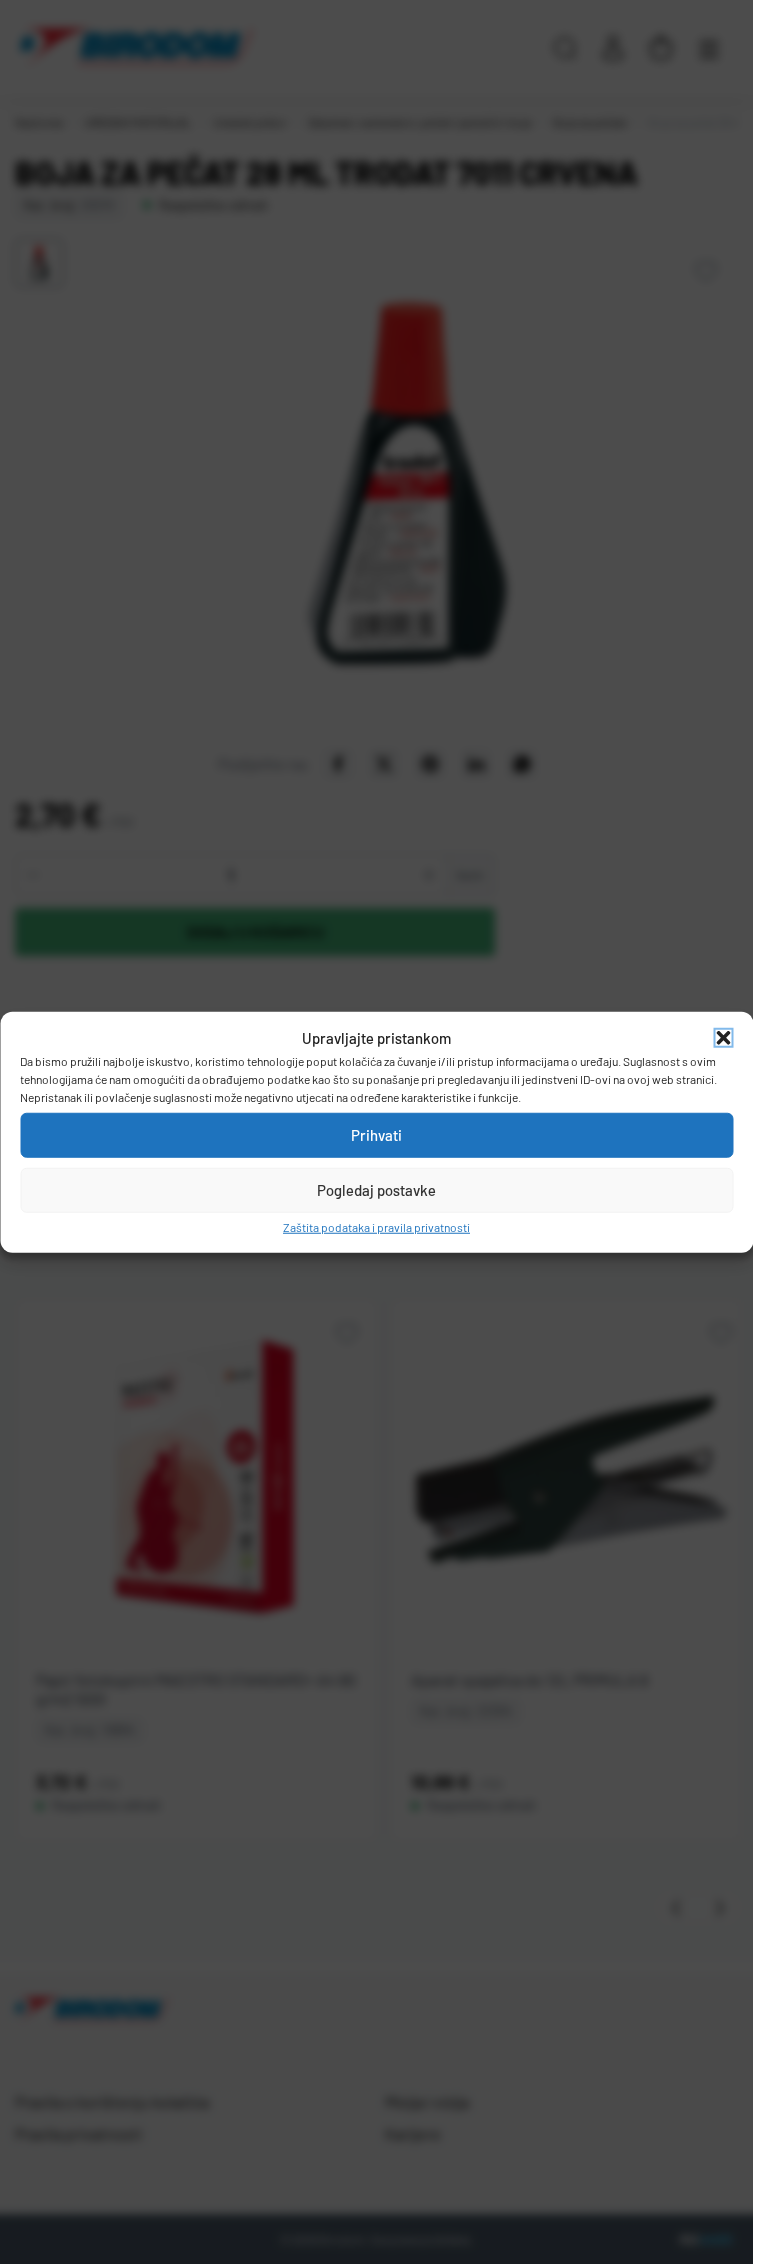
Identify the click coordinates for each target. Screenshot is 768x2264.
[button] (723, 1038)
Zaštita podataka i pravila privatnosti (376, 1226)
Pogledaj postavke (376, 1190)
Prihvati (376, 1135)
